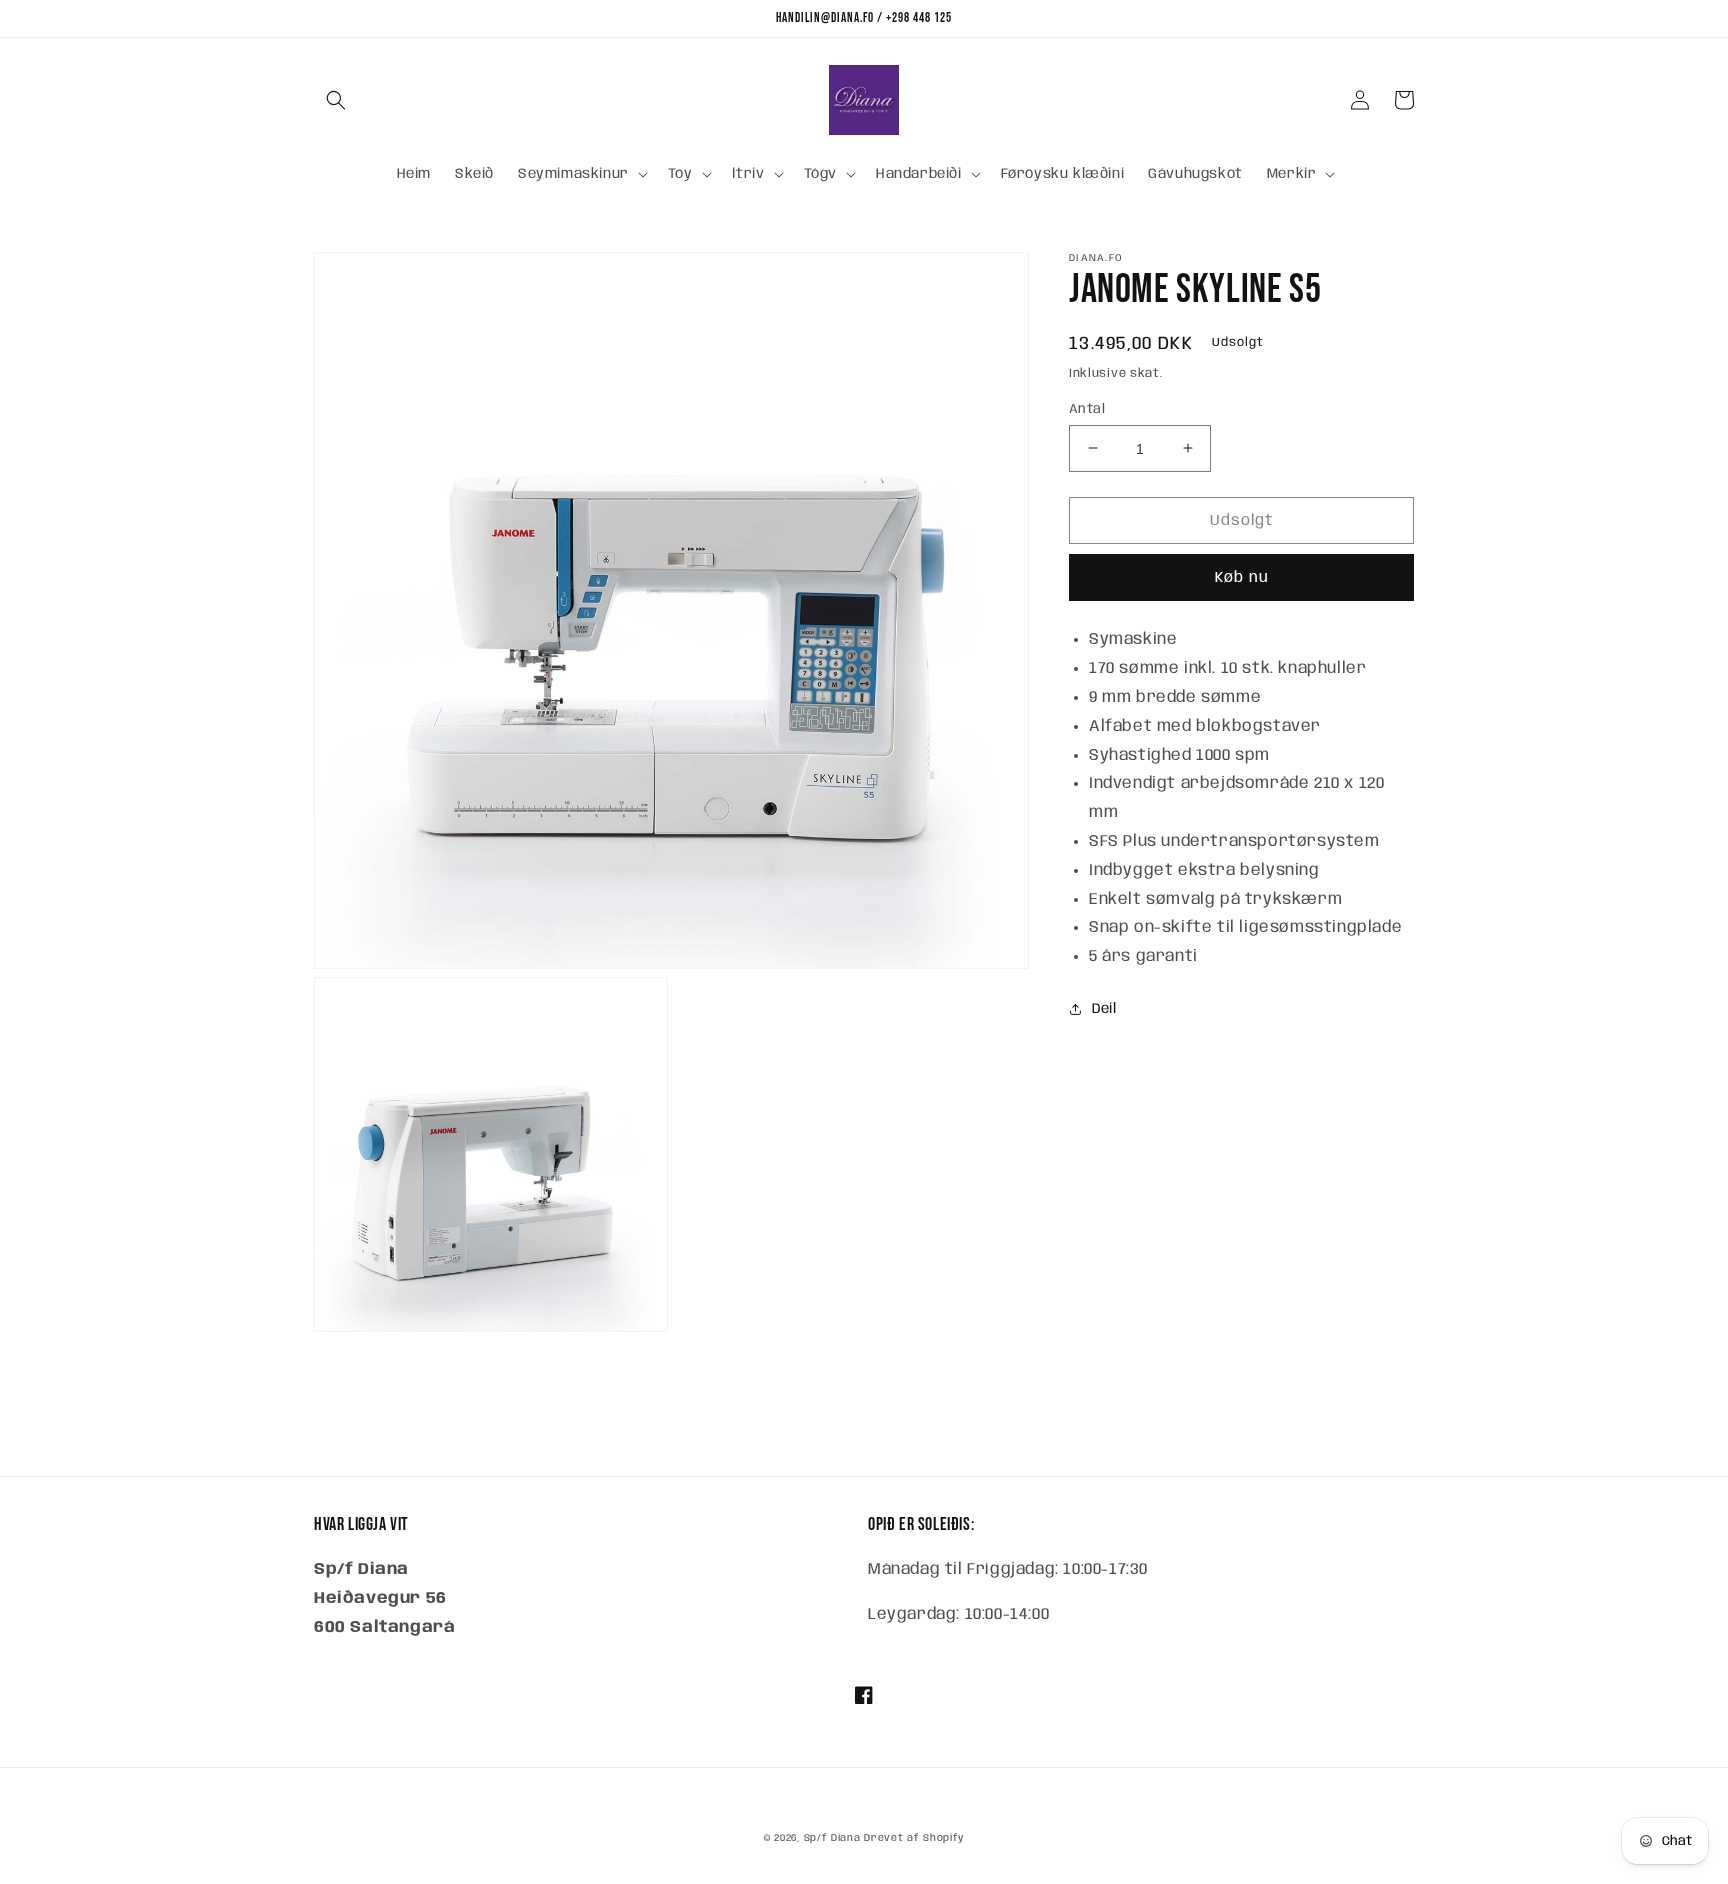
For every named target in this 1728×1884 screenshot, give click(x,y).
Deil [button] (1104, 1008)
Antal (1087, 408)
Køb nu (1242, 577)
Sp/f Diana (832, 1838)
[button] (336, 100)
